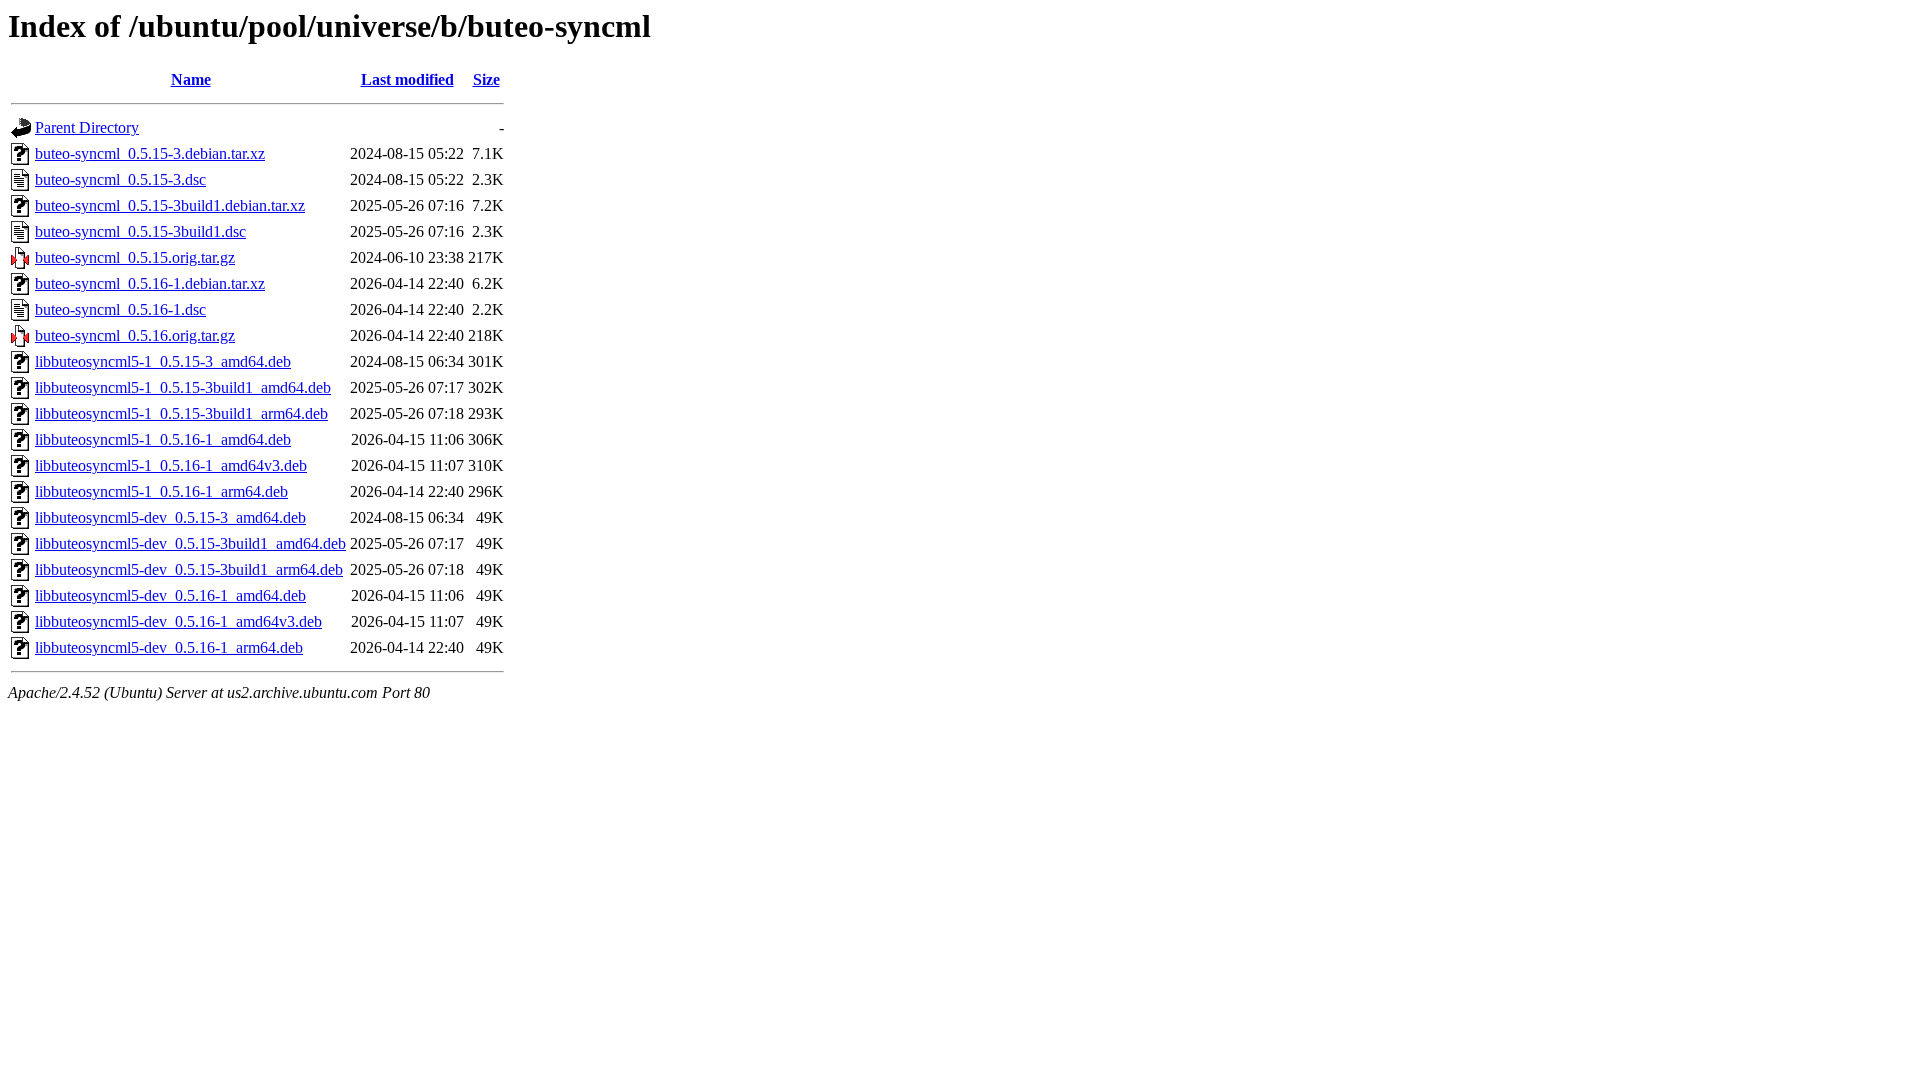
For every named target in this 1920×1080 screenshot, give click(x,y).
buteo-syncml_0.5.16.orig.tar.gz (135, 335)
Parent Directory (87, 127)
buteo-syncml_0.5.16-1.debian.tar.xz (150, 283)
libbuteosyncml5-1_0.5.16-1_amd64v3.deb (171, 465)
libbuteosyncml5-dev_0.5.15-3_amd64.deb (170, 517)
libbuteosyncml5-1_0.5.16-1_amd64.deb (163, 439)
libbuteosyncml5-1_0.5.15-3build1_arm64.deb (181, 413)
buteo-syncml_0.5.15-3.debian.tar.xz (150, 153)
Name (191, 79)
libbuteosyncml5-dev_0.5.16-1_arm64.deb (169, 647)
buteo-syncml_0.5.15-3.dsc (120, 179)
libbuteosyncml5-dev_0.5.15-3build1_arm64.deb (189, 569)
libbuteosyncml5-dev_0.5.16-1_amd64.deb (170, 595)
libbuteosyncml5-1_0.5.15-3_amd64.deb (163, 361)
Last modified (407, 79)
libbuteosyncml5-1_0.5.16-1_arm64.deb (161, 491)
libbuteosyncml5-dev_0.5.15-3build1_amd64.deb (190, 543)
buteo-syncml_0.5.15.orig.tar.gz (135, 257)
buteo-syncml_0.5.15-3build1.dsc (140, 231)
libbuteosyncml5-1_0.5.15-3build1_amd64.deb (183, 387)
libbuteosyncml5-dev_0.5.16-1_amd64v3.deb (178, 621)
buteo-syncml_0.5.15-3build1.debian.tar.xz (170, 205)
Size (486, 79)
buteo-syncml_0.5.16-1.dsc (120, 309)
